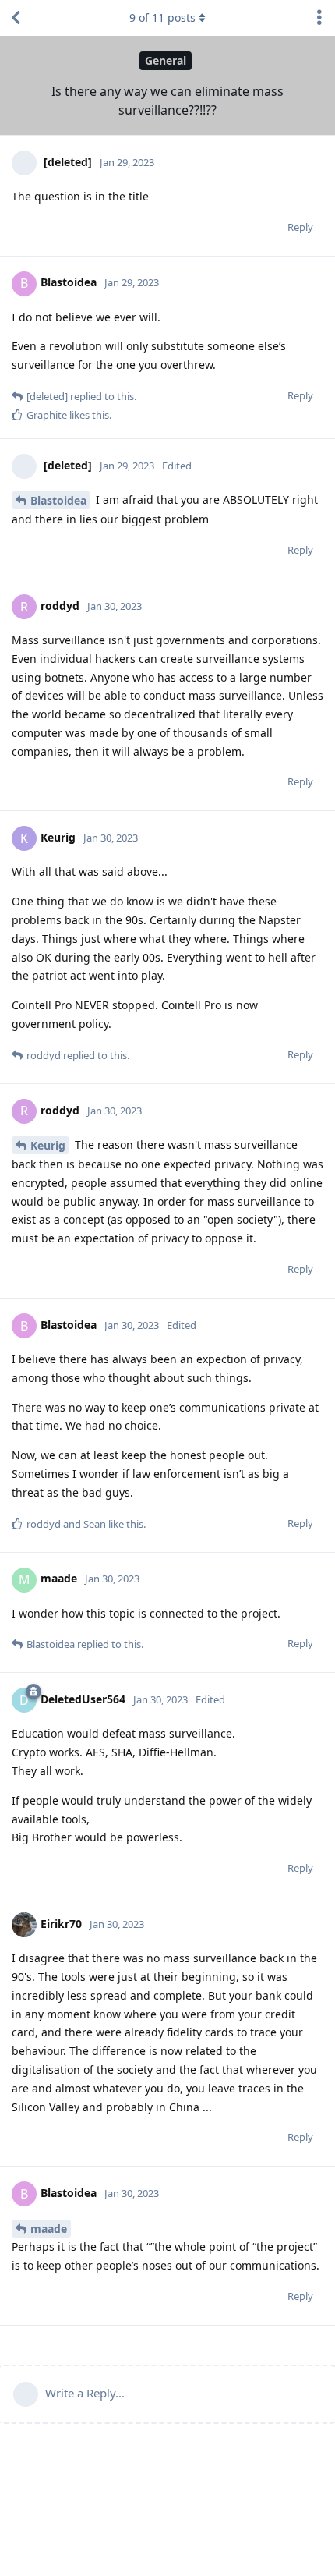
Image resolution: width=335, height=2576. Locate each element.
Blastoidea (58, 500)
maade (49, 2229)
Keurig (48, 1145)
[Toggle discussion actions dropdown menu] (319, 18)
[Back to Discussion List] (16, 18)
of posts (162, 18)
